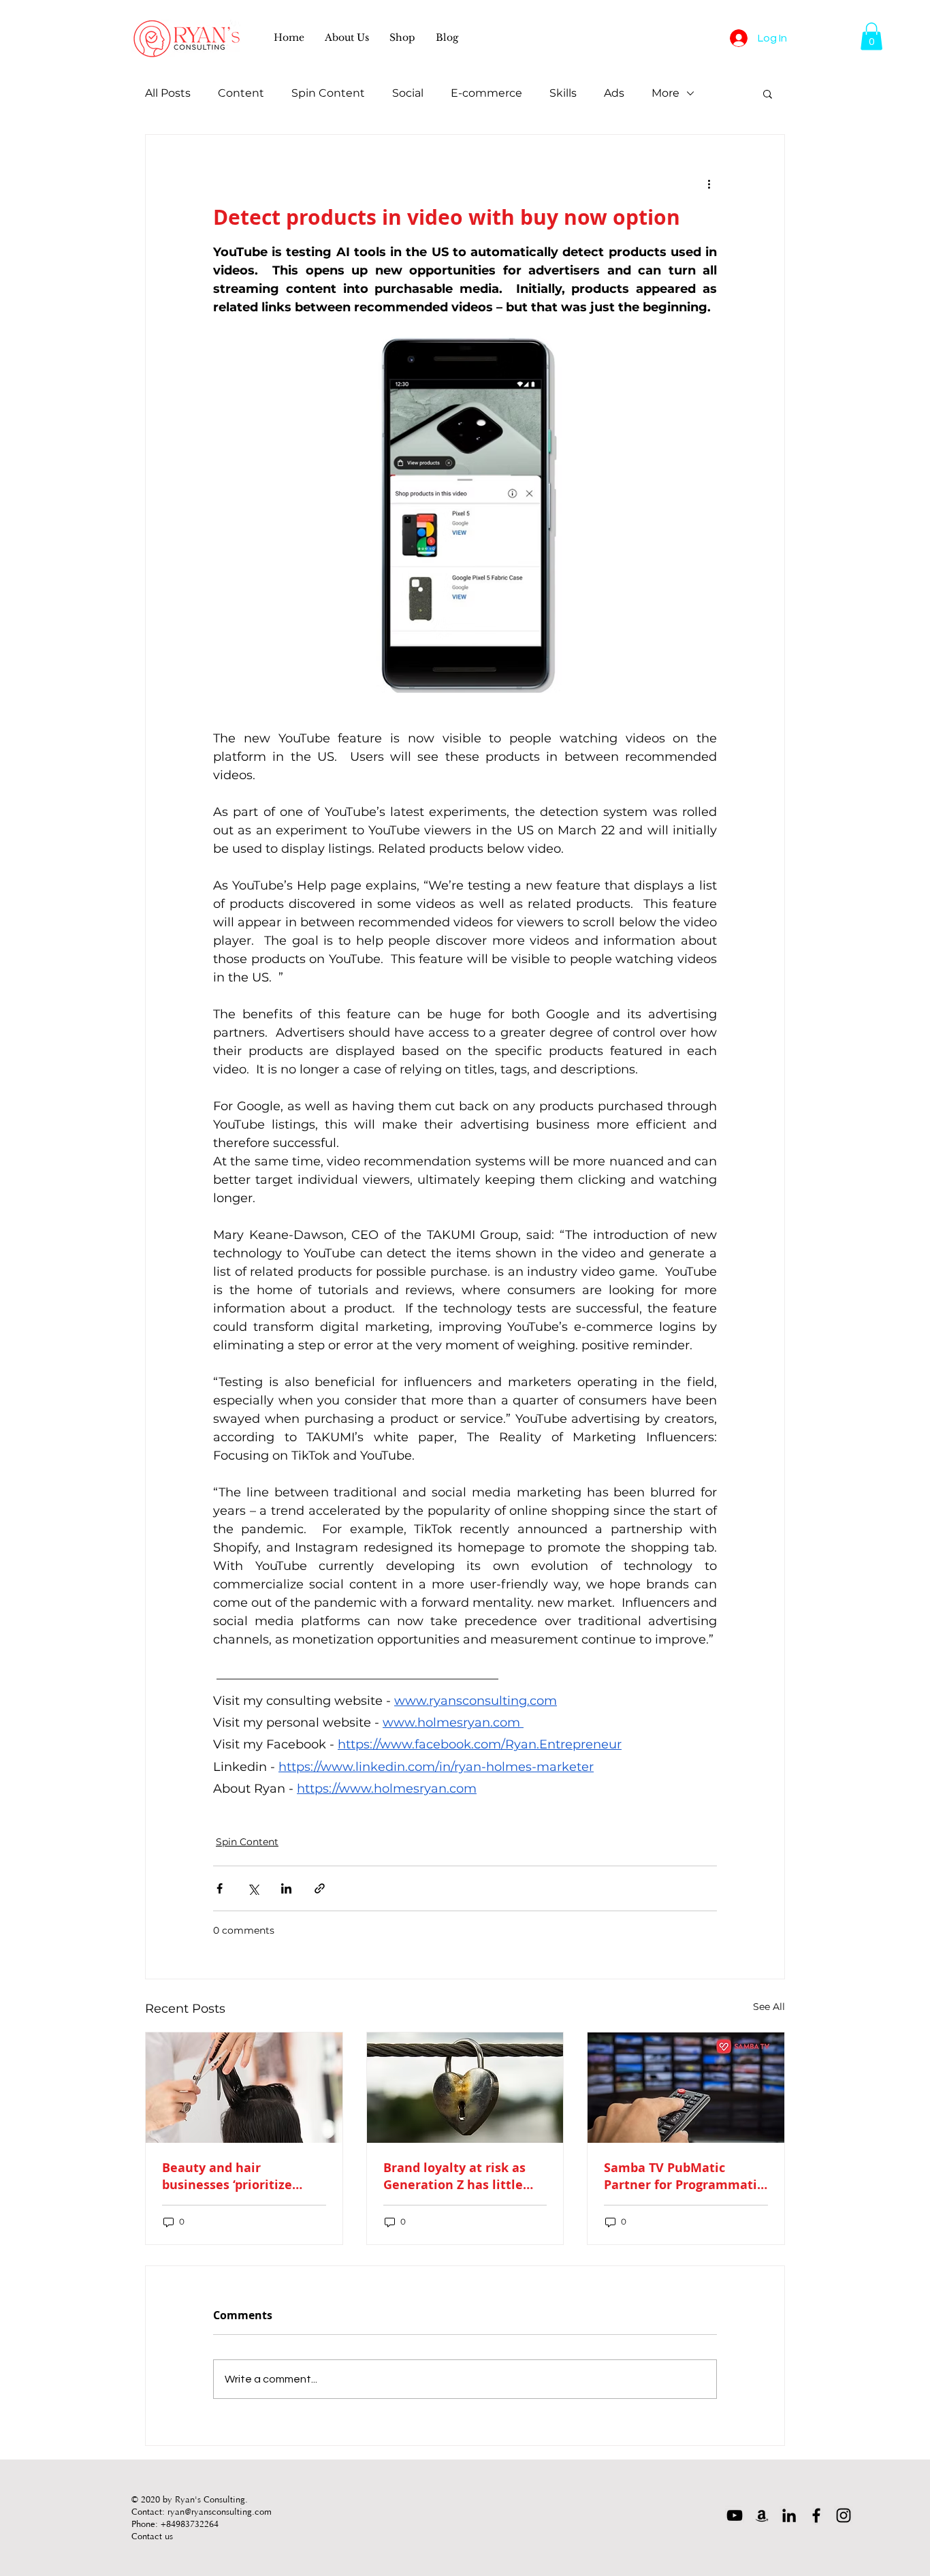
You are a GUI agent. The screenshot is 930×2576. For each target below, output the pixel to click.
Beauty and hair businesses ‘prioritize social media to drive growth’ (227, 2176)
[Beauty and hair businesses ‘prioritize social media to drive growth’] (244, 2088)
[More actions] (709, 184)
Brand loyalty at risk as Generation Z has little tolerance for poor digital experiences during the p (461, 2176)
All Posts (168, 93)
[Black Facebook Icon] (816, 2515)
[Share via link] (320, 1888)
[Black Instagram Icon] (844, 2515)
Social (408, 93)
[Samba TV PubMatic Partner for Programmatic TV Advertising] (686, 2088)
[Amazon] (762, 2515)
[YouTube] (735, 2515)
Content (241, 93)
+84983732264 (190, 2523)
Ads (614, 93)
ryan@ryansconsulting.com (220, 2511)
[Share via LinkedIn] (286, 1888)
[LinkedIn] (789, 2515)
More (666, 93)
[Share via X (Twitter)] (253, 1888)
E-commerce (486, 93)
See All (769, 2007)
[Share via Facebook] (220, 1888)
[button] (347, 37)
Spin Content (328, 93)
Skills (563, 93)
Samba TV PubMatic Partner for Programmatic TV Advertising (684, 2176)
